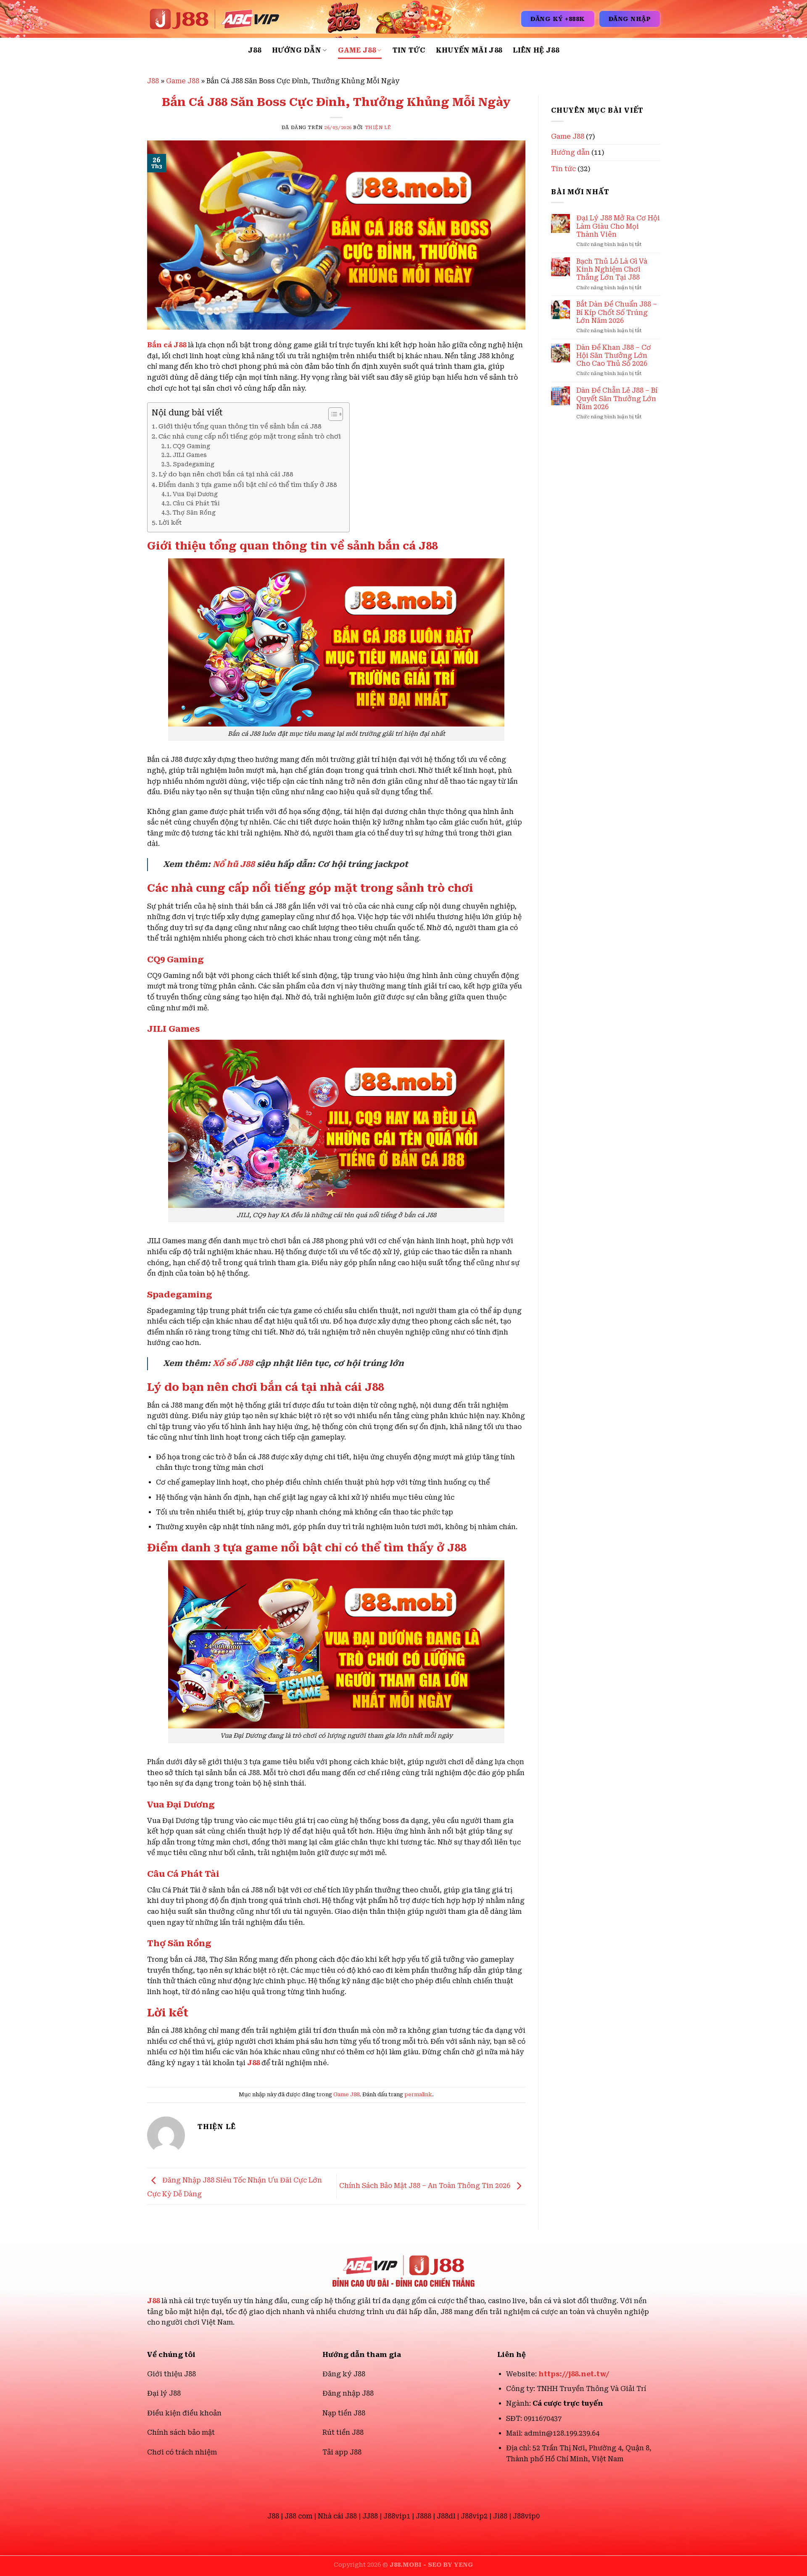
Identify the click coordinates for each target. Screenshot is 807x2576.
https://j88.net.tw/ (574, 2374)
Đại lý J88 (164, 2393)
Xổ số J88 (233, 1363)
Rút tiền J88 (343, 2432)
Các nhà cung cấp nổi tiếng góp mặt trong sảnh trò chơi (250, 436)
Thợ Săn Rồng (194, 513)
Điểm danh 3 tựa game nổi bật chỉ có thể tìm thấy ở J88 (248, 485)
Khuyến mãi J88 (469, 50)
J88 (254, 50)
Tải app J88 (342, 2452)
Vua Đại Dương (195, 494)
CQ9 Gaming (191, 446)
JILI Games (190, 455)
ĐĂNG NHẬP (630, 19)
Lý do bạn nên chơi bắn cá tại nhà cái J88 (226, 474)
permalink (418, 2094)
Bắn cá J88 (167, 345)
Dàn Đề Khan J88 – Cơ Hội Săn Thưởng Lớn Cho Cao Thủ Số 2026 (614, 355)
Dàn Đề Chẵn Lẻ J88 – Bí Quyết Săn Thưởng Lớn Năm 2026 (617, 398)
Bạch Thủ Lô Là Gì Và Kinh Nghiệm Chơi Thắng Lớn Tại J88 (612, 269)
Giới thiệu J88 (171, 2374)
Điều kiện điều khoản (184, 2413)
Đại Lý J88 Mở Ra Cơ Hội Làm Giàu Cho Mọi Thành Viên (618, 226)
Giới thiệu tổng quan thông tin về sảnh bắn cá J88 (240, 426)
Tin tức (409, 50)
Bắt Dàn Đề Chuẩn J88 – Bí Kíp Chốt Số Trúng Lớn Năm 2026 (617, 312)
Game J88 (357, 50)
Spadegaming (194, 464)
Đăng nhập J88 (348, 2393)
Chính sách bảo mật (181, 2432)
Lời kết (170, 523)
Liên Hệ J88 (536, 50)
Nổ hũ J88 (234, 864)
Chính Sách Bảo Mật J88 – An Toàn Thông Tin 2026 (426, 2186)
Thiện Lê (378, 128)
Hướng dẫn (297, 50)
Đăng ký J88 (344, 2374)
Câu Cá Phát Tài (196, 503)
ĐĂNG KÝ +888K (558, 19)
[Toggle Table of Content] (331, 414)
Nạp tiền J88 (344, 2413)
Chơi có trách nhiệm (182, 2452)
